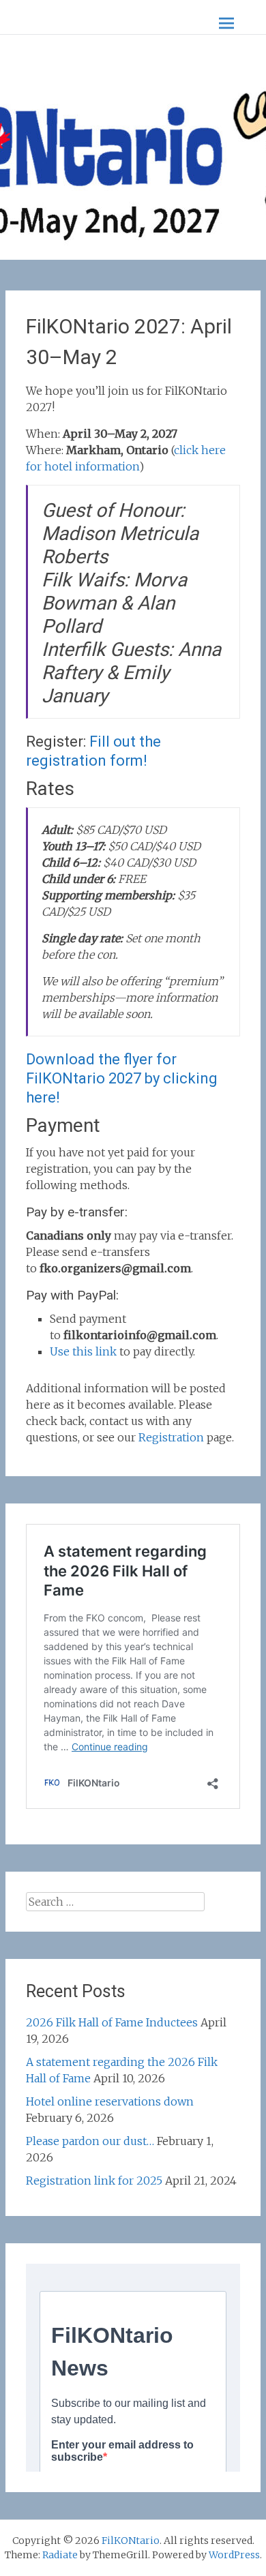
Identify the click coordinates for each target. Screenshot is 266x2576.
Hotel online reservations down (110, 2101)
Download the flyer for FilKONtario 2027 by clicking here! (122, 1078)
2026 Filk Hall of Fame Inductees (112, 2022)
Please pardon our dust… (90, 2141)
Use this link (83, 1351)
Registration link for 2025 (94, 2181)
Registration (171, 1437)
